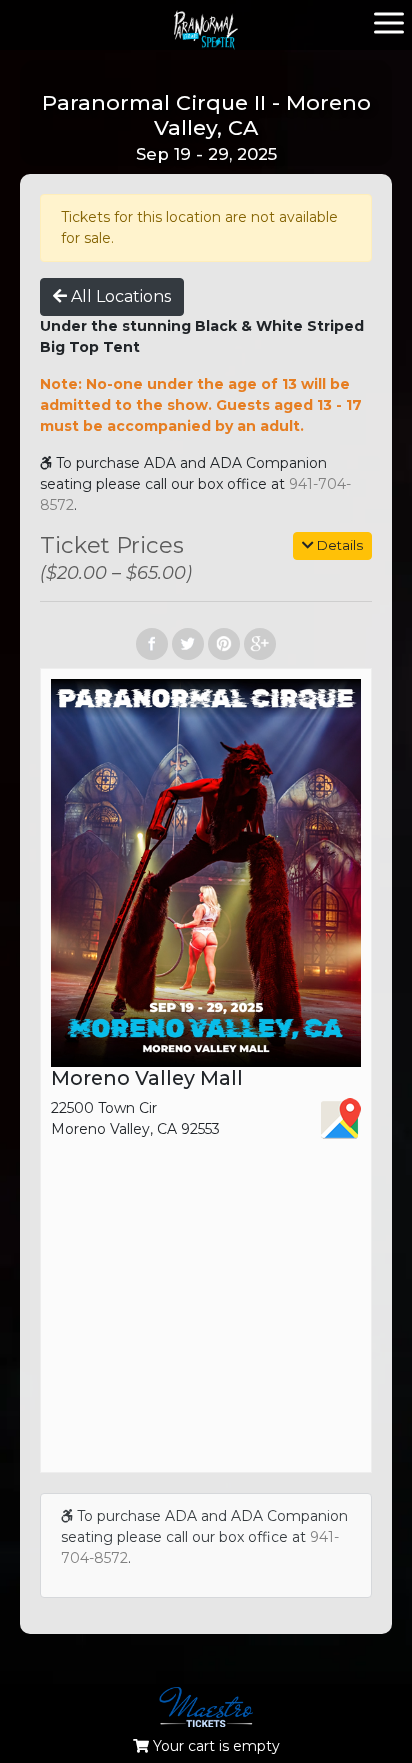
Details (338, 545)
